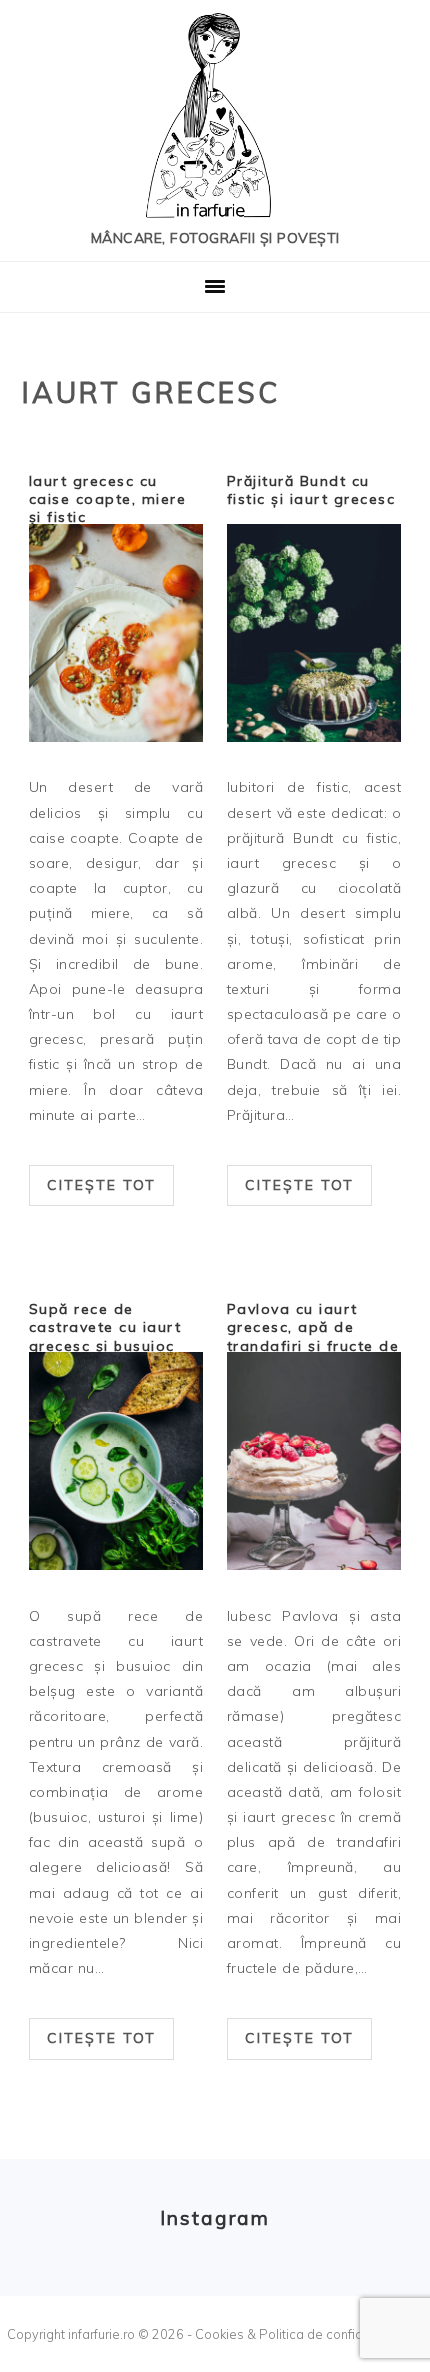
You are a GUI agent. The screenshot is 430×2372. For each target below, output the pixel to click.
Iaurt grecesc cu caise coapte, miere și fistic (108, 499)
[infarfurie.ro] (215, 121)
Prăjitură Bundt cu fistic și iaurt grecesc (311, 490)
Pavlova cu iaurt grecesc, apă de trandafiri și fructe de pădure (313, 1336)
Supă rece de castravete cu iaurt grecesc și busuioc (105, 1327)
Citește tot (101, 1185)
